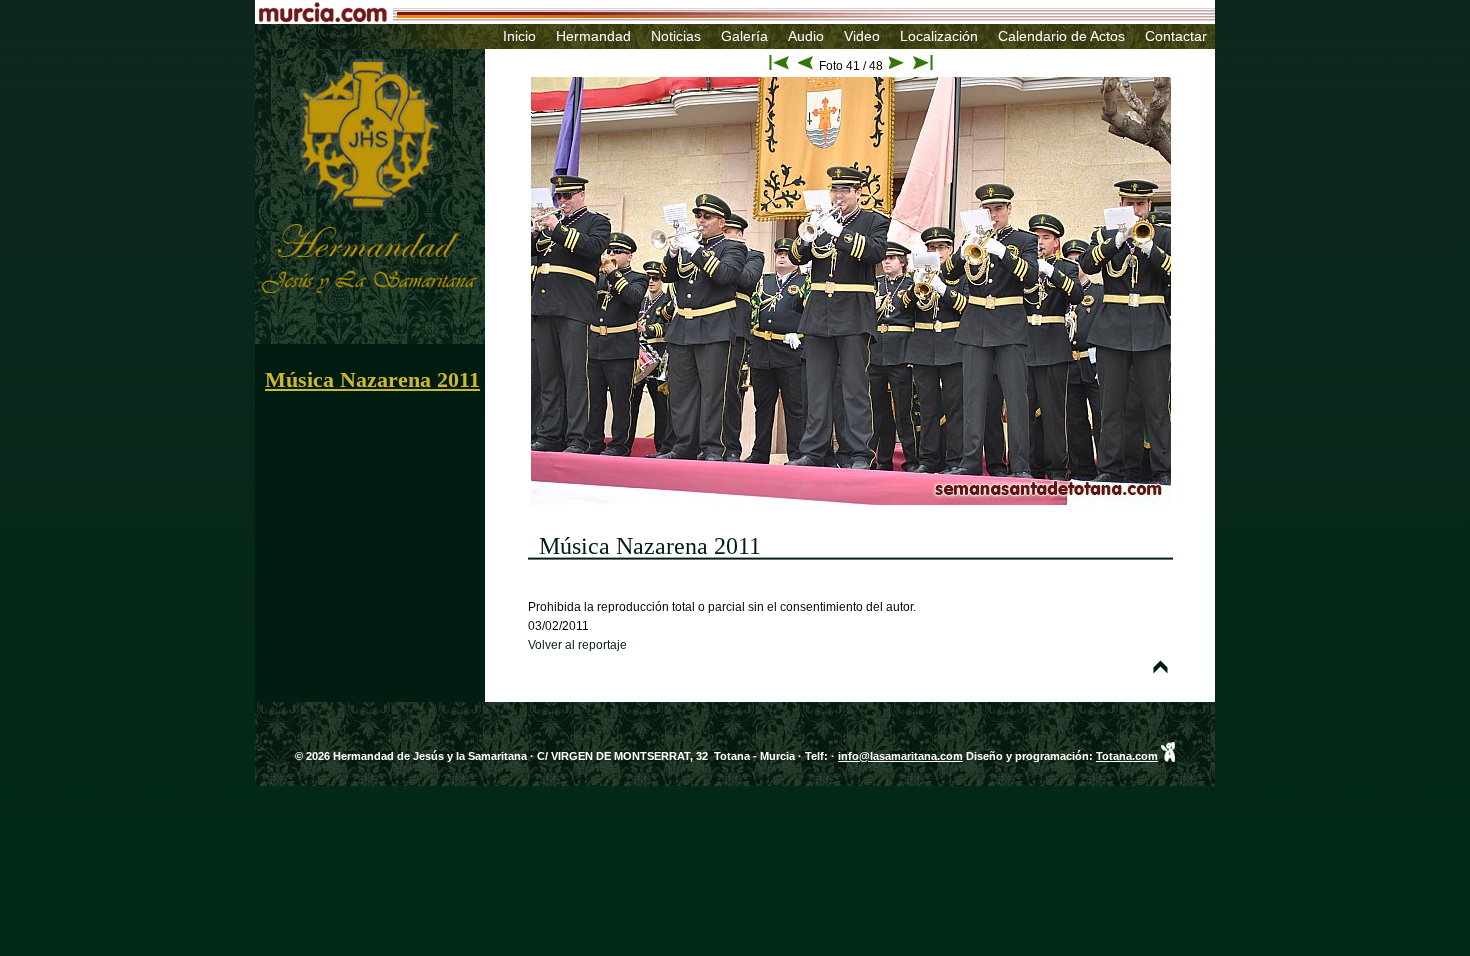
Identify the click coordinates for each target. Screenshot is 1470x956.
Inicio (519, 36)
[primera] (779, 66)
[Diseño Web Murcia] (1168, 756)
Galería (744, 36)
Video (862, 36)
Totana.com (1127, 756)
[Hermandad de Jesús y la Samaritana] (338, 53)
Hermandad (593, 36)
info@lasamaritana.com (900, 756)
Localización (939, 36)
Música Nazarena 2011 (372, 379)
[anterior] (805, 66)
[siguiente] (896, 66)
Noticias (676, 36)
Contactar (1176, 36)
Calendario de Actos (1061, 36)
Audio (806, 36)
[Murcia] (640, 16)
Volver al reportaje (577, 645)
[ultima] (923, 66)
